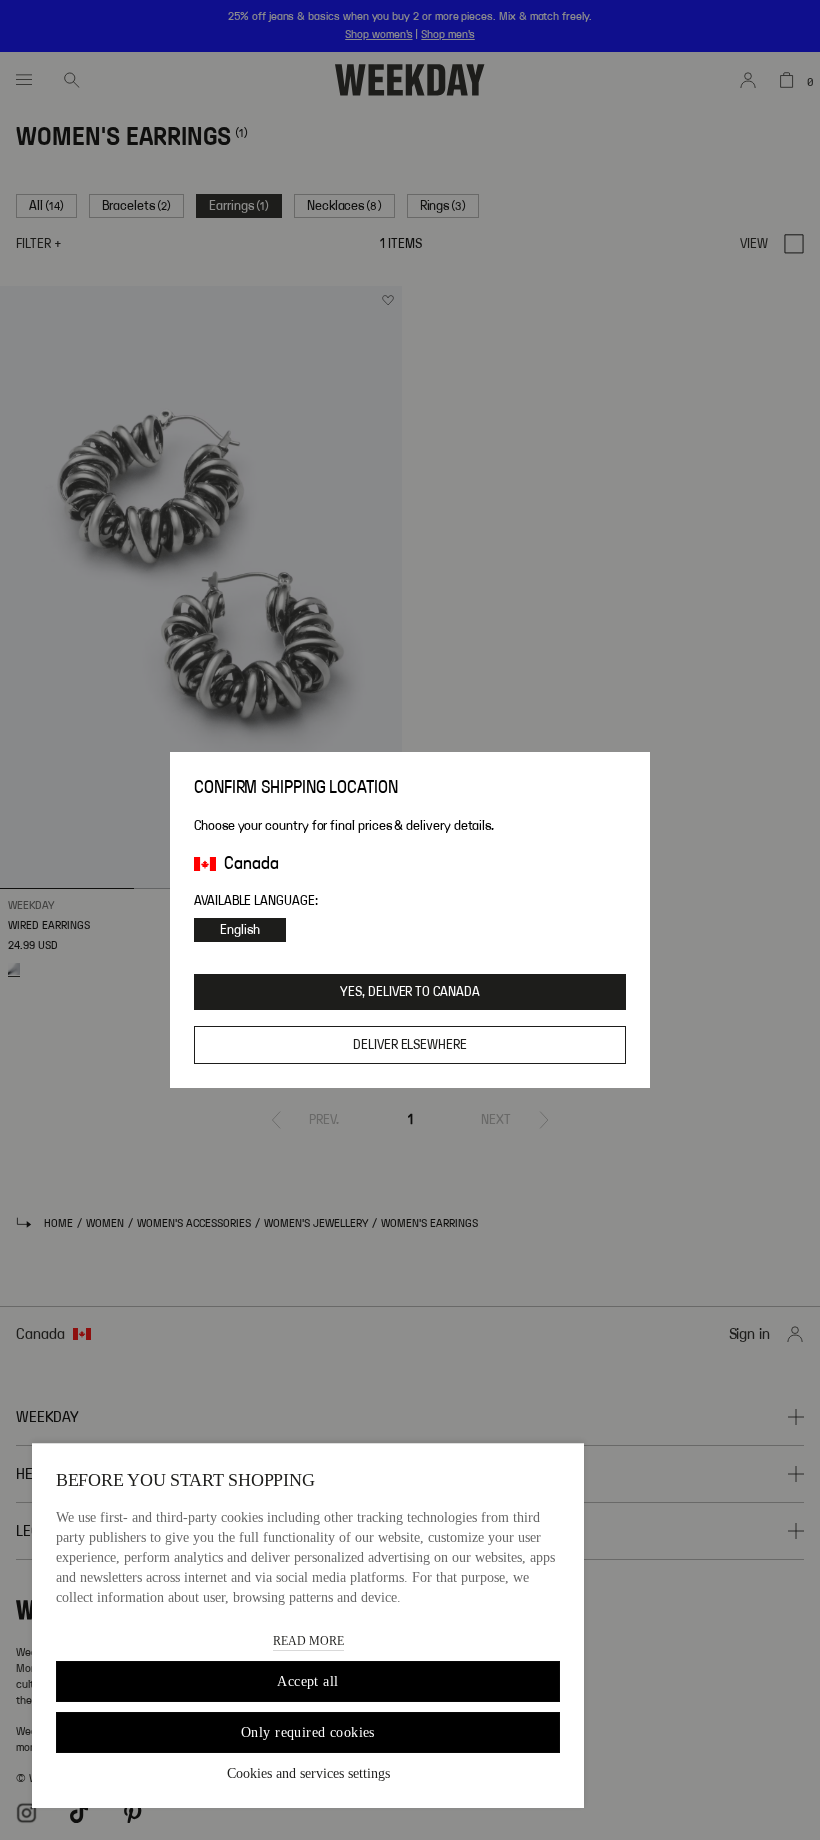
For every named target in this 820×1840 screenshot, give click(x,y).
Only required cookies (308, 1732)
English (240, 930)
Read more (308, 1641)
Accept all (307, 1681)
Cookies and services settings (308, 1773)
